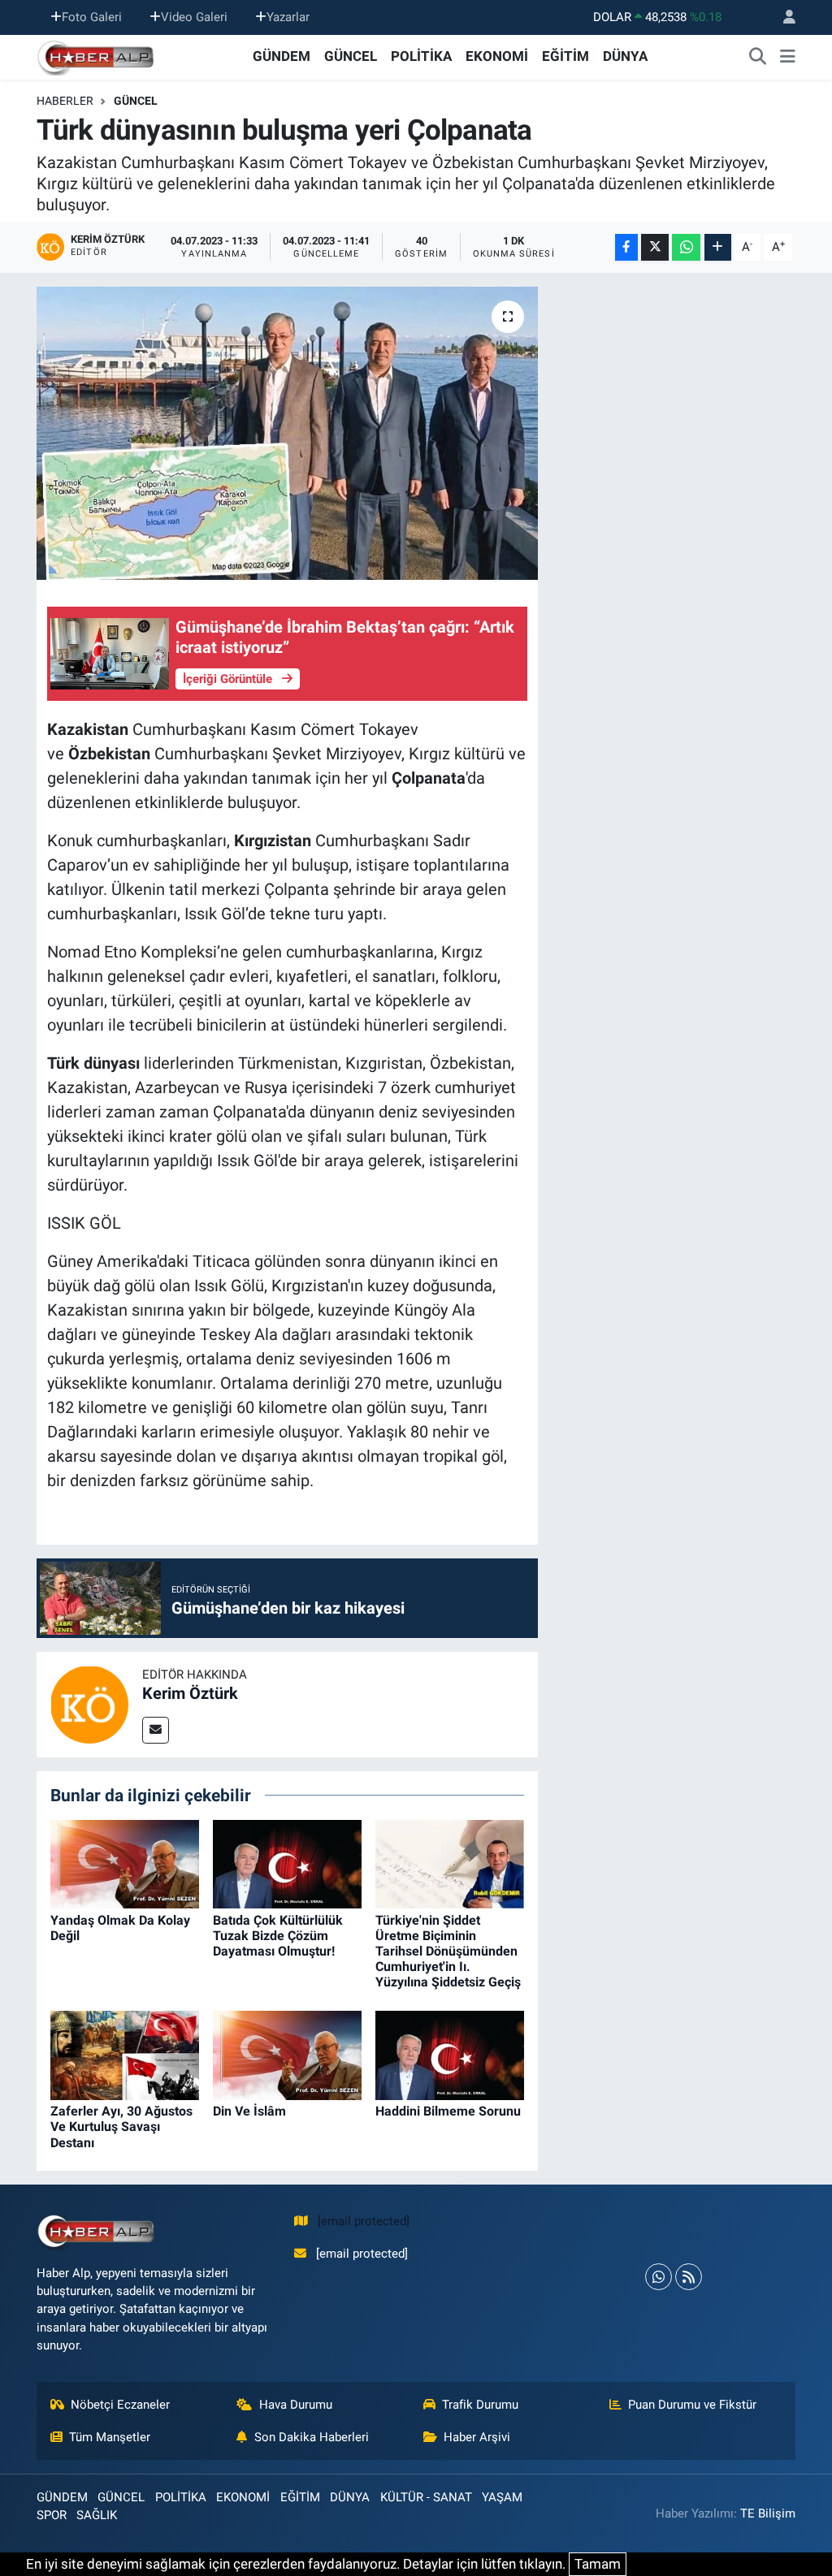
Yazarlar (288, 17)
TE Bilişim (768, 2513)
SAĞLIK (97, 2515)
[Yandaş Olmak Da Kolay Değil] (125, 1863)
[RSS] (689, 2277)
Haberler (65, 101)
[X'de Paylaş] (655, 247)
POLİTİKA (421, 56)
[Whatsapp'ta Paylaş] (686, 247)
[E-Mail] (156, 1730)
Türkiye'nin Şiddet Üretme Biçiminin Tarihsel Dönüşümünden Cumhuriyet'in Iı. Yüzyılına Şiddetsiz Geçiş (448, 1951)
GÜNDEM (282, 56)
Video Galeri (194, 17)
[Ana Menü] (788, 57)
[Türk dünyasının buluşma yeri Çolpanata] (287, 434)
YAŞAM (502, 2497)
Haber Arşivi (477, 2437)
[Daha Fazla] (718, 247)
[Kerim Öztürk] (89, 1703)
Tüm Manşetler (110, 2437)
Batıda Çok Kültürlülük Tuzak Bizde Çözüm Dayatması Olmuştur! (278, 1936)
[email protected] (364, 2221)
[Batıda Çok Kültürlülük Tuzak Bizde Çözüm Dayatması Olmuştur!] (287, 1863)
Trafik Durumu (480, 2405)
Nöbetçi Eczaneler (120, 2405)
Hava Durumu (296, 2405)
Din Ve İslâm (249, 2111)
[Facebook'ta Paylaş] (626, 247)
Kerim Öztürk (190, 1693)
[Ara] (758, 57)
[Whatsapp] (659, 2277)
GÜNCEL (351, 56)
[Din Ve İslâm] (287, 2055)
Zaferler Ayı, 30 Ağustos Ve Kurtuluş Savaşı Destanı (121, 2126)
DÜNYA (625, 56)
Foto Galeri (92, 17)
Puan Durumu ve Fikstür (692, 2405)
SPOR (52, 2515)
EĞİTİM (565, 56)
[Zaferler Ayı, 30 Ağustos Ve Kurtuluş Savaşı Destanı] (125, 2055)
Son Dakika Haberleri (312, 2437)
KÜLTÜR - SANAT (426, 2497)
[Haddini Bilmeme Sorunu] (450, 2055)
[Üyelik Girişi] (782, 17)
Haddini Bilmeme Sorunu (448, 2111)
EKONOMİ (497, 56)
